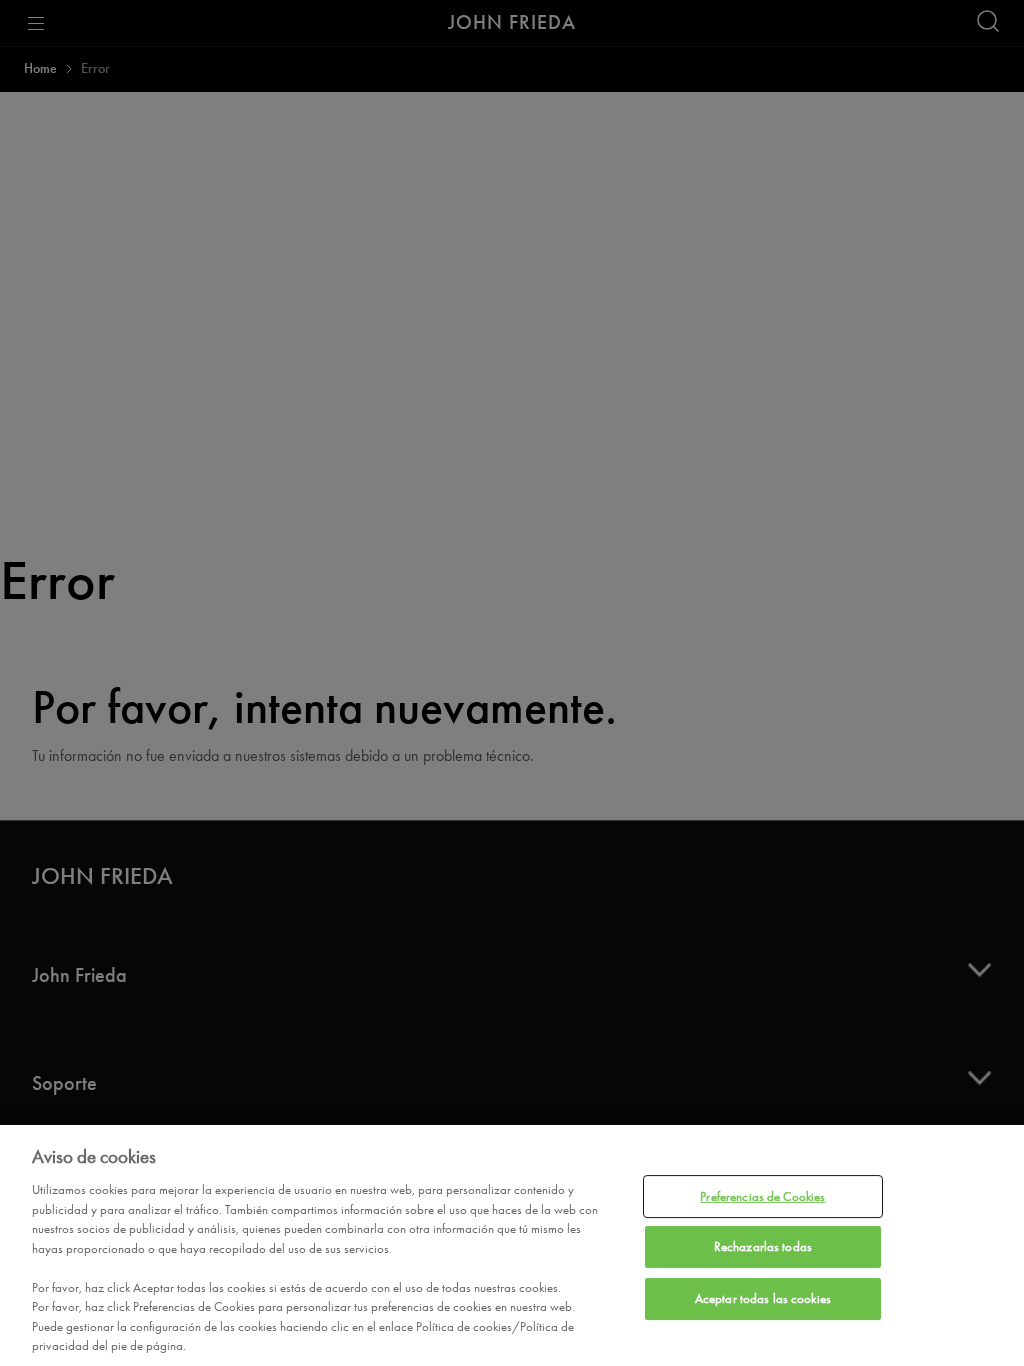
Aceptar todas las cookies (763, 1298)
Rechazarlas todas (763, 1246)
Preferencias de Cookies (762, 1196)
